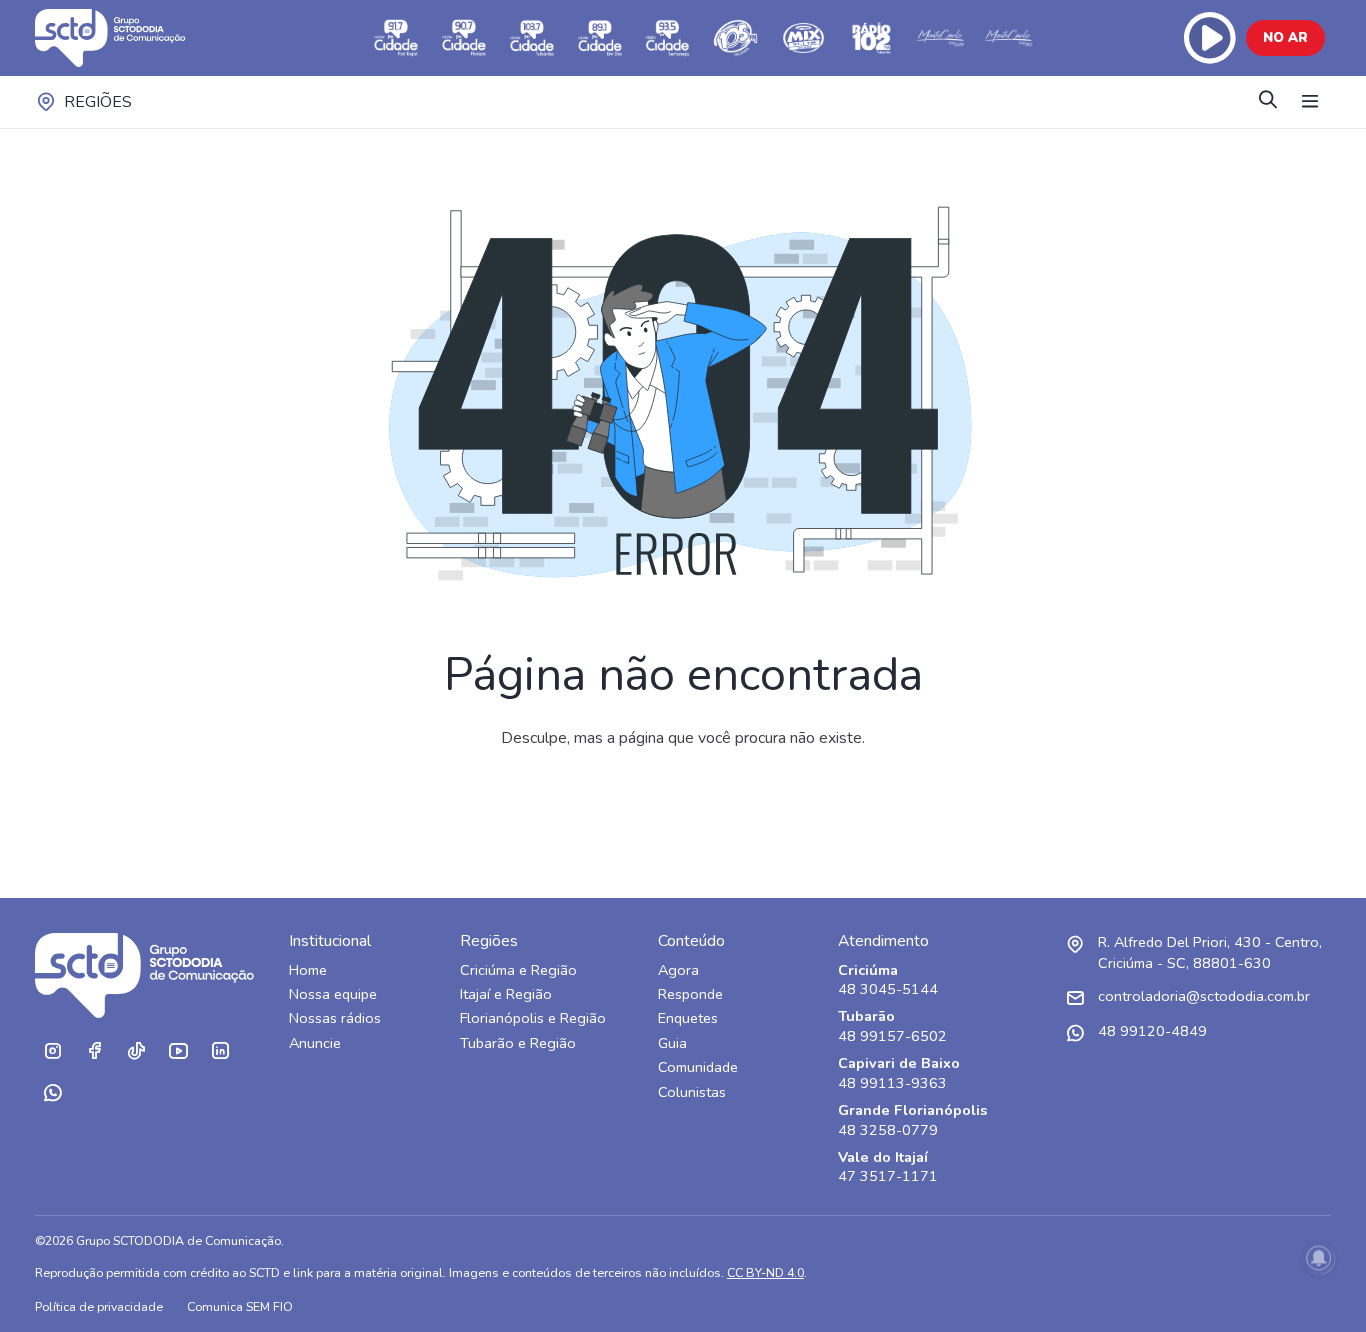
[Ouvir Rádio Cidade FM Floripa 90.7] (464, 38)
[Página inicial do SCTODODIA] (130, 38)
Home (308, 970)
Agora (678, 970)
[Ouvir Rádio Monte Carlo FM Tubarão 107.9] (940, 38)
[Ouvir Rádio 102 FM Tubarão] (872, 38)
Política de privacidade (99, 1306)
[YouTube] (178, 1051)
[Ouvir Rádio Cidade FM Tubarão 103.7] (532, 38)
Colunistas (692, 1092)
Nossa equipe (333, 994)
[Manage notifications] (1319, 1258)
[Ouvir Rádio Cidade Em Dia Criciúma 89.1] (600, 38)
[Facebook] (94, 1051)
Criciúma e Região (518, 970)
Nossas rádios (335, 1018)
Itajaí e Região (506, 994)
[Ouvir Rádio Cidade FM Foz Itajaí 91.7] (396, 38)
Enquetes (688, 1018)
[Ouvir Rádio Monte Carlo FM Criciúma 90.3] (1008, 38)
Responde (690, 994)
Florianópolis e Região (533, 1018)
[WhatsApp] (52, 1093)
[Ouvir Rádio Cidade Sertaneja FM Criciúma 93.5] (668, 38)
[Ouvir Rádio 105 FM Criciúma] (736, 38)
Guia (672, 1043)
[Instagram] (52, 1051)
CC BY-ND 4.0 (765, 1272)
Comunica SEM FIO (240, 1306)
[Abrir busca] (1268, 101)
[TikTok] (136, 1051)
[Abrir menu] (1310, 102)
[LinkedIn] (220, 1051)
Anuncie (315, 1043)
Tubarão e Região (518, 1043)
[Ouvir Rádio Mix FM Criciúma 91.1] (804, 38)
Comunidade (698, 1067)
